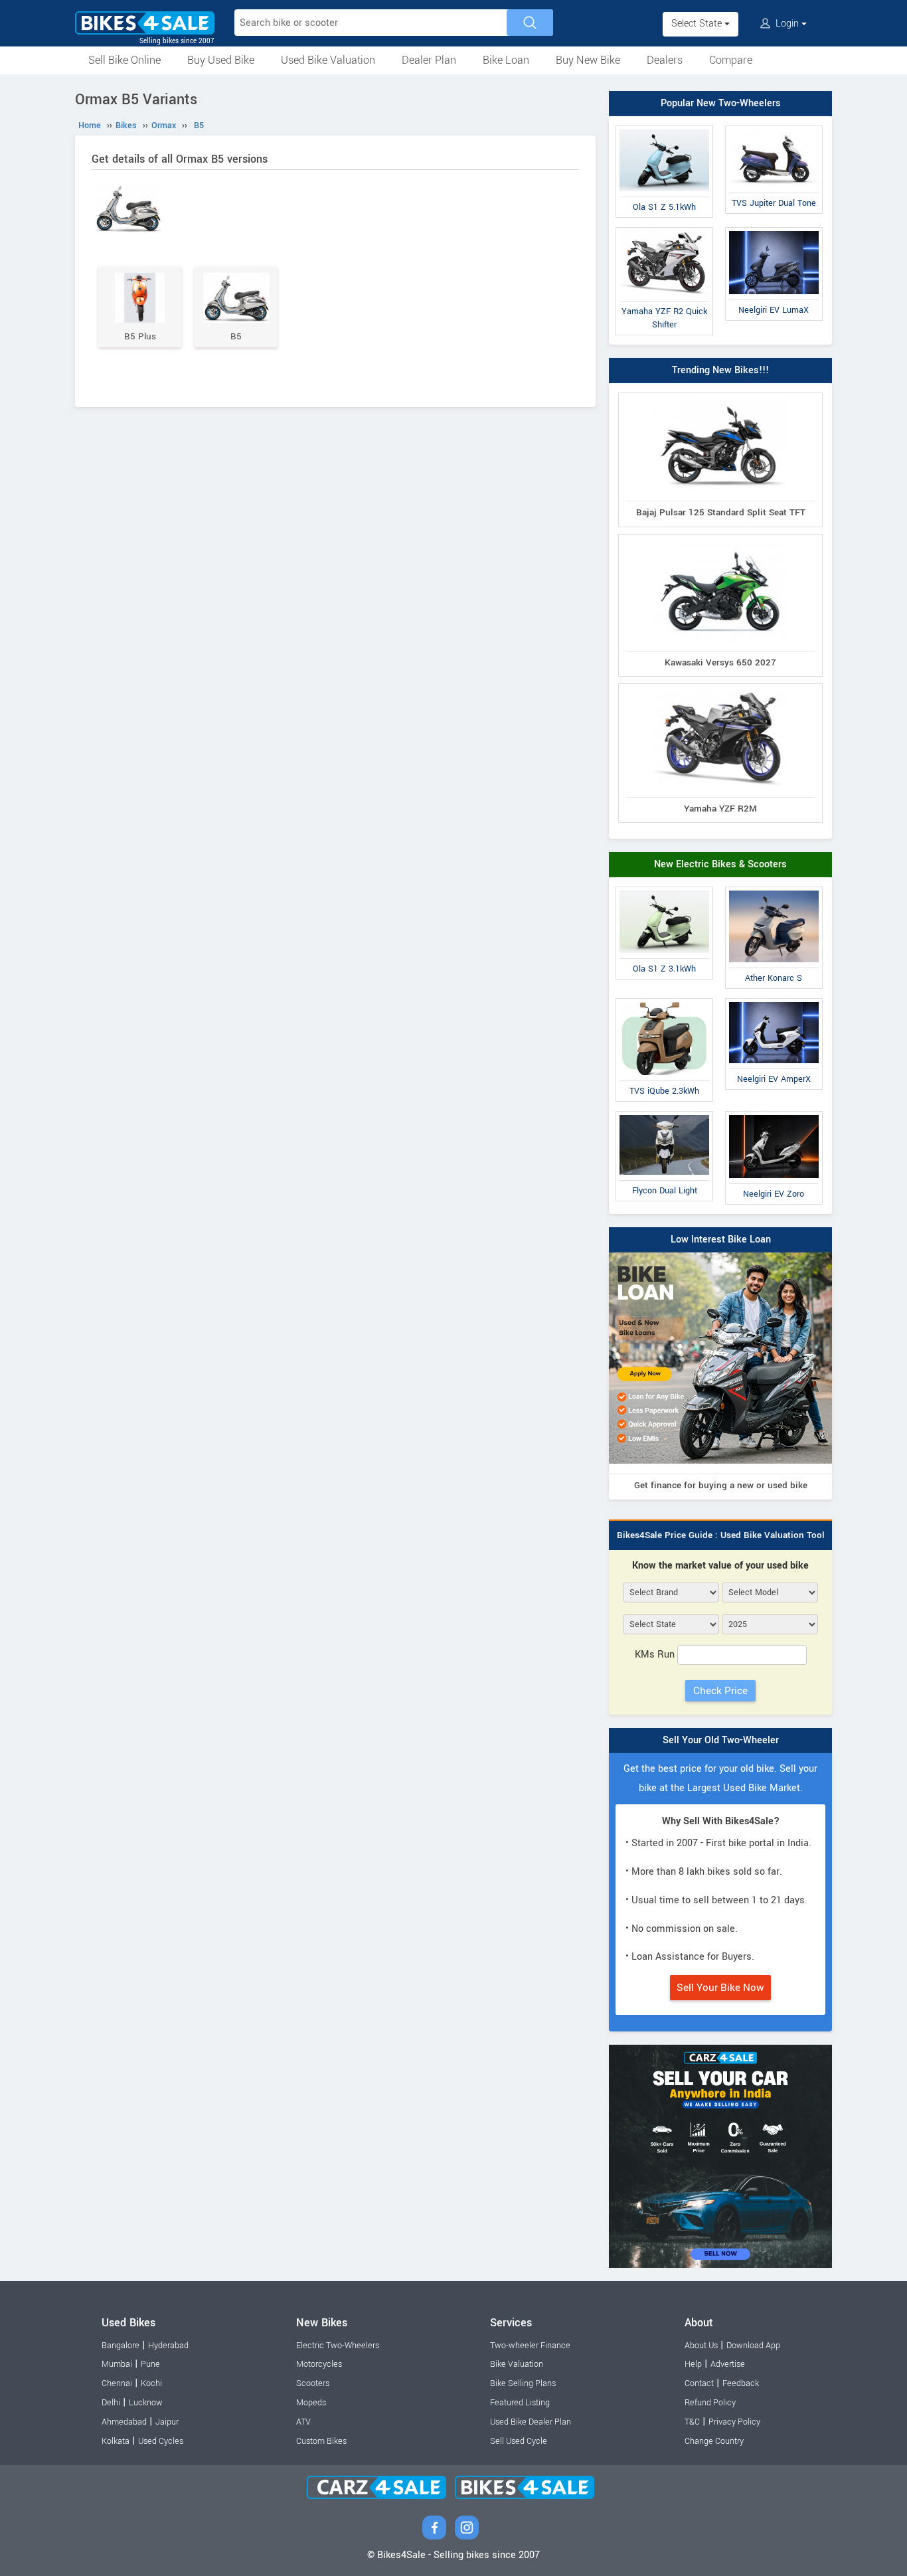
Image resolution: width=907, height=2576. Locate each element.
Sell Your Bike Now (720, 1988)
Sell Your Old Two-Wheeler (721, 1740)
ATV (303, 2422)
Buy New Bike (588, 60)
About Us (701, 2346)
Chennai (117, 2383)
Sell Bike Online (124, 60)
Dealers (665, 60)
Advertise (728, 2364)
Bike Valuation (517, 2364)
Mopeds (311, 2403)
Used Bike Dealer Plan (531, 2422)
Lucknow (146, 2403)
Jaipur (167, 2422)
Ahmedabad (124, 2422)
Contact (699, 2383)
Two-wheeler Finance (530, 2346)
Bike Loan (506, 60)
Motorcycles (319, 2364)
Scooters (313, 2383)
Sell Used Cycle (519, 2441)
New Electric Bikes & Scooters (720, 864)
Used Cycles (161, 2441)
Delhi (111, 2403)
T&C (692, 2422)
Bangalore (121, 2346)
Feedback (741, 2383)
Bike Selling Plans (523, 2383)
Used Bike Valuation (328, 60)
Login (787, 24)
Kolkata (116, 2441)
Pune (150, 2364)
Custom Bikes (321, 2441)
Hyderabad (168, 2346)
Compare (731, 60)
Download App (753, 2346)
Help (693, 2364)
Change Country (714, 2441)
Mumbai (117, 2364)
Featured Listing (520, 2403)
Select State (698, 24)
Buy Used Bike (221, 60)
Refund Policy (710, 2403)
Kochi (151, 2383)
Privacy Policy (734, 2422)
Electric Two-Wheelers (338, 2346)
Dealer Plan (429, 60)
